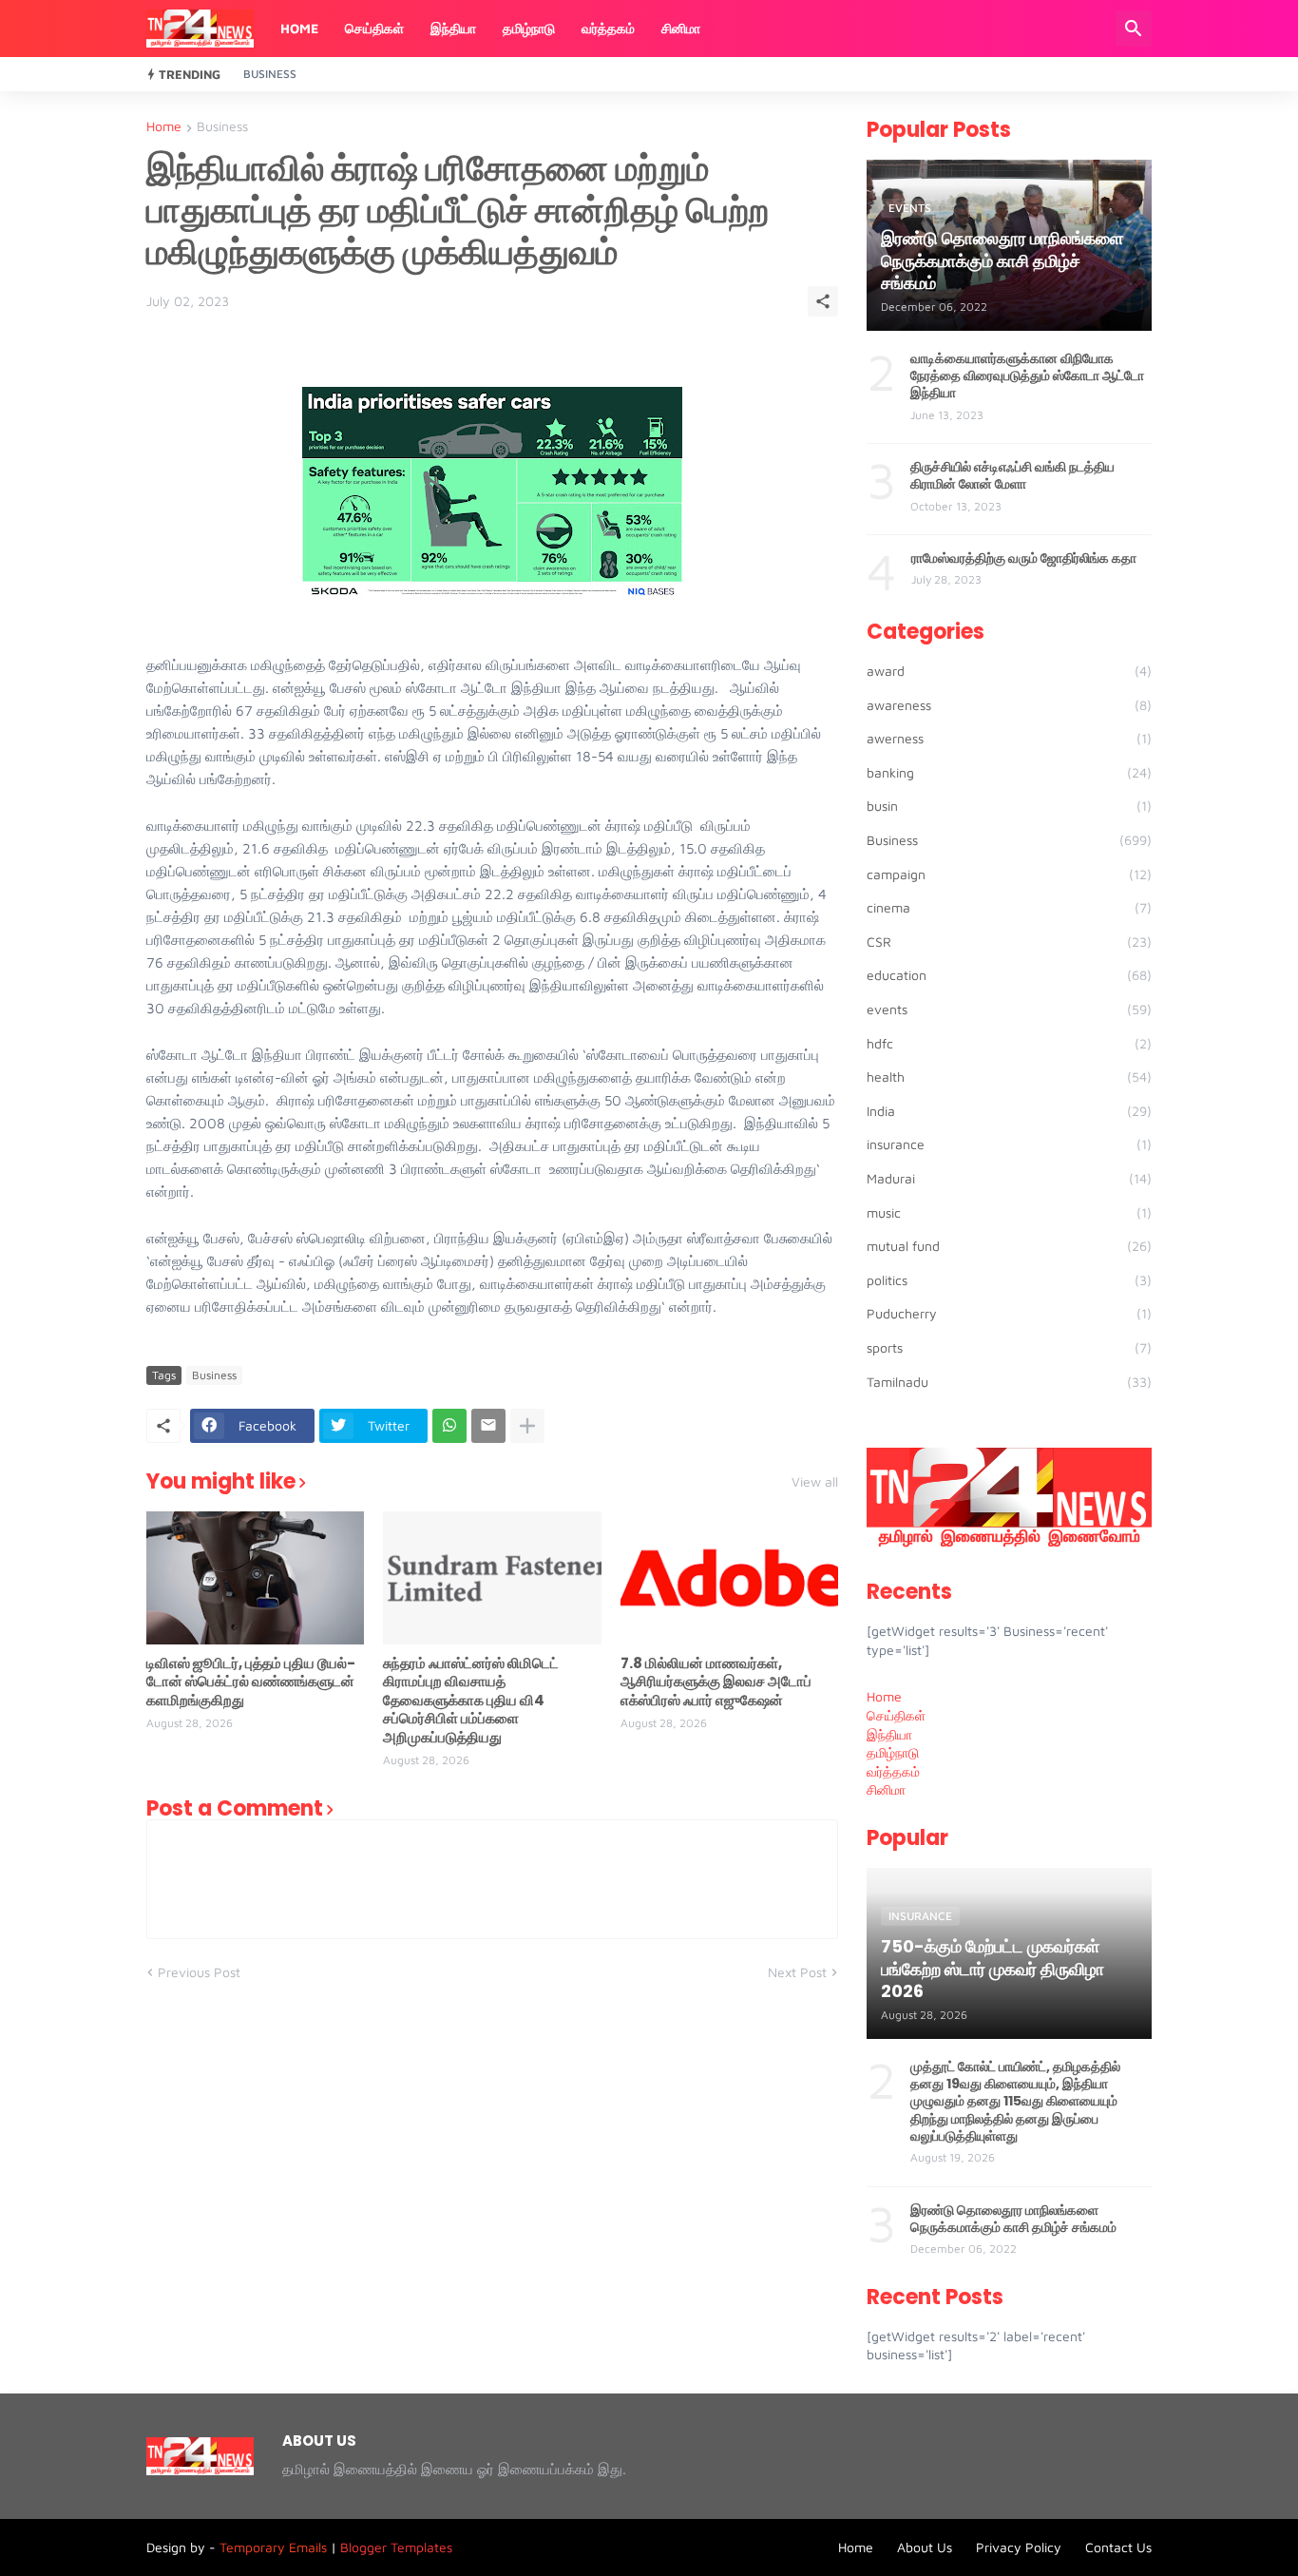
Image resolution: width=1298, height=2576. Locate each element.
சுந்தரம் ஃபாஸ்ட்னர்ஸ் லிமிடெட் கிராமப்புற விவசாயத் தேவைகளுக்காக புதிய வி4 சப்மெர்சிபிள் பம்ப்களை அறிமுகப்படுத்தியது (471, 1701)
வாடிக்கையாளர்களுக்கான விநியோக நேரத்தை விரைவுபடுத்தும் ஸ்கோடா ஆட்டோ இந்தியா (1027, 376)
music (1009, 1212)
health (1009, 1077)
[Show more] (527, 1426)
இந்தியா (453, 28)
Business (270, 74)
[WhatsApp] (449, 1426)
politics (1009, 1280)
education (1009, 975)
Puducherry (1009, 1313)
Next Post (797, 1972)
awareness (1009, 705)
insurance (1009, 1144)
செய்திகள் (374, 28)
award (1009, 671)
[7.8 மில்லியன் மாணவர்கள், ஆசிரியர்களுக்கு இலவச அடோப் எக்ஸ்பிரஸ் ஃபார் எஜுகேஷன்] (729, 1578)
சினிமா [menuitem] (886, 1789)
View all (815, 1482)
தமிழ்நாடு (529, 28)
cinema (1009, 907)
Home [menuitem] (884, 1696)
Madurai (1009, 1178)
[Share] (823, 301)
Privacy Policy (1019, 2547)
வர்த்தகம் (608, 28)
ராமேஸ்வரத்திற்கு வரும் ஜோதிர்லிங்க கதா (1024, 558)
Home (299, 28)
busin (1009, 806)
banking (1009, 772)
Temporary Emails (273, 2547)
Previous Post (199, 1972)
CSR (1009, 942)
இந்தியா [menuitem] (889, 1734)
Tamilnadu (1009, 1382)
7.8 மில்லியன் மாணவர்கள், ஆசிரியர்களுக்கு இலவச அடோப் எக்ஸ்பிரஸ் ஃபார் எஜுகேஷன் (716, 1682)
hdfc (1009, 1043)
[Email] (488, 1426)
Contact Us (1118, 2547)
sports (1009, 1347)
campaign (1009, 874)
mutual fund (1009, 1246)
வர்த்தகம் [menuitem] (893, 1771)
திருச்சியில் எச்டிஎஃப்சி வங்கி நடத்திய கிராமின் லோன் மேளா (1012, 475)
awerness (1009, 738)
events (1009, 1009)
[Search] (1134, 29)
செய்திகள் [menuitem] (896, 1715)
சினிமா (681, 28)
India (1009, 1111)
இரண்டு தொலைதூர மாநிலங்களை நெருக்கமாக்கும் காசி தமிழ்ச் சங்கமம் (1013, 2219)
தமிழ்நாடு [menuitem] (893, 1752)
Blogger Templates (396, 2547)
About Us (925, 2547)
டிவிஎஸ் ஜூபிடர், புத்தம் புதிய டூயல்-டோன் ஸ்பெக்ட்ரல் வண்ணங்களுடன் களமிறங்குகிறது (251, 1682)
